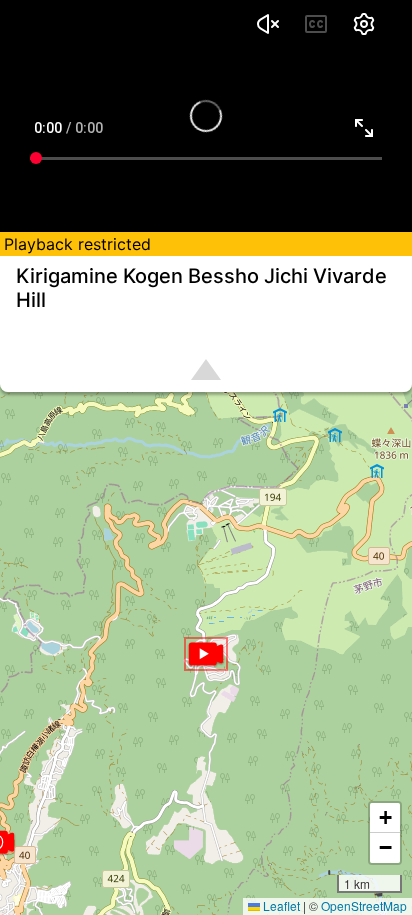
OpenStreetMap (364, 905)
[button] (206, 654)
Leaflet (280, 905)
